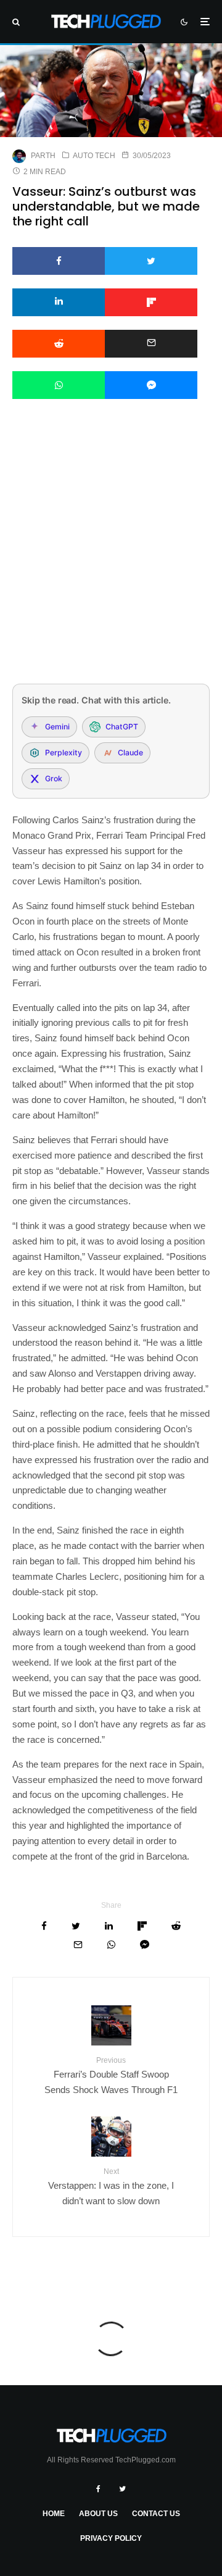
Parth (43, 156)
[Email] (151, 344)
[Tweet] (151, 261)
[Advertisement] (111, 558)
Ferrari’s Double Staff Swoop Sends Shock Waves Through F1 (111, 2075)
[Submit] (59, 344)
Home (54, 2514)
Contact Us (156, 2514)
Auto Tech (94, 156)
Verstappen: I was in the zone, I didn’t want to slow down (111, 2187)
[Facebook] (98, 2489)
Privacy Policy (111, 2538)
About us (98, 2514)
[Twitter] (122, 2489)
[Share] (59, 261)
